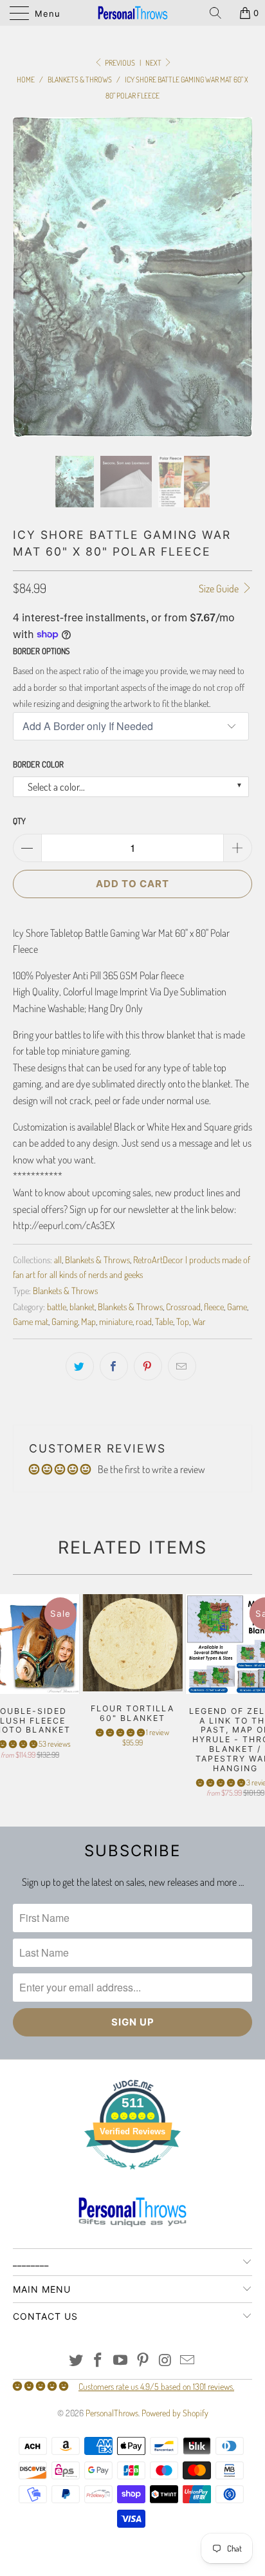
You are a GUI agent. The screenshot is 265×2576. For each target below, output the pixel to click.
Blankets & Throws (97, 1259)
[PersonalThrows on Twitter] (76, 2361)
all (58, 1259)
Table (164, 1321)
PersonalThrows (112, 2413)
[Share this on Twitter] (80, 1366)
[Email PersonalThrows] (188, 2361)
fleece (214, 1306)
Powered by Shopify (175, 2413)
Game (237, 1306)
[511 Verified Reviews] (132, 2176)
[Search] (220, 13)
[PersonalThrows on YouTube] (121, 2361)
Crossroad (183, 1306)
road (144, 1321)
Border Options (41, 651)
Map (88, 1321)
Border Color (38, 764)
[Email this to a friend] (182, 1366)
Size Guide (220, 588)
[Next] (240, 277)
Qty (19, 821)
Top (183, 1321)
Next (154, 63)
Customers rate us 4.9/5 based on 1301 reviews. (156, 2386)
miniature (116, 1321)
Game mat (31, 1321)
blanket (82, 1306)
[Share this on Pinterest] (148, 1366)
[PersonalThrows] (132, 13)
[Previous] (25, 277)
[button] (120, 1732)
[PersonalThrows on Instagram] (165, 2361)
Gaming (65, 1321)
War (199, 1321)
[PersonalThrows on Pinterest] (143, 2361)
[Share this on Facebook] (114, 1366)
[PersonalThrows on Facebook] (98, 2361)
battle (57, 1306)
